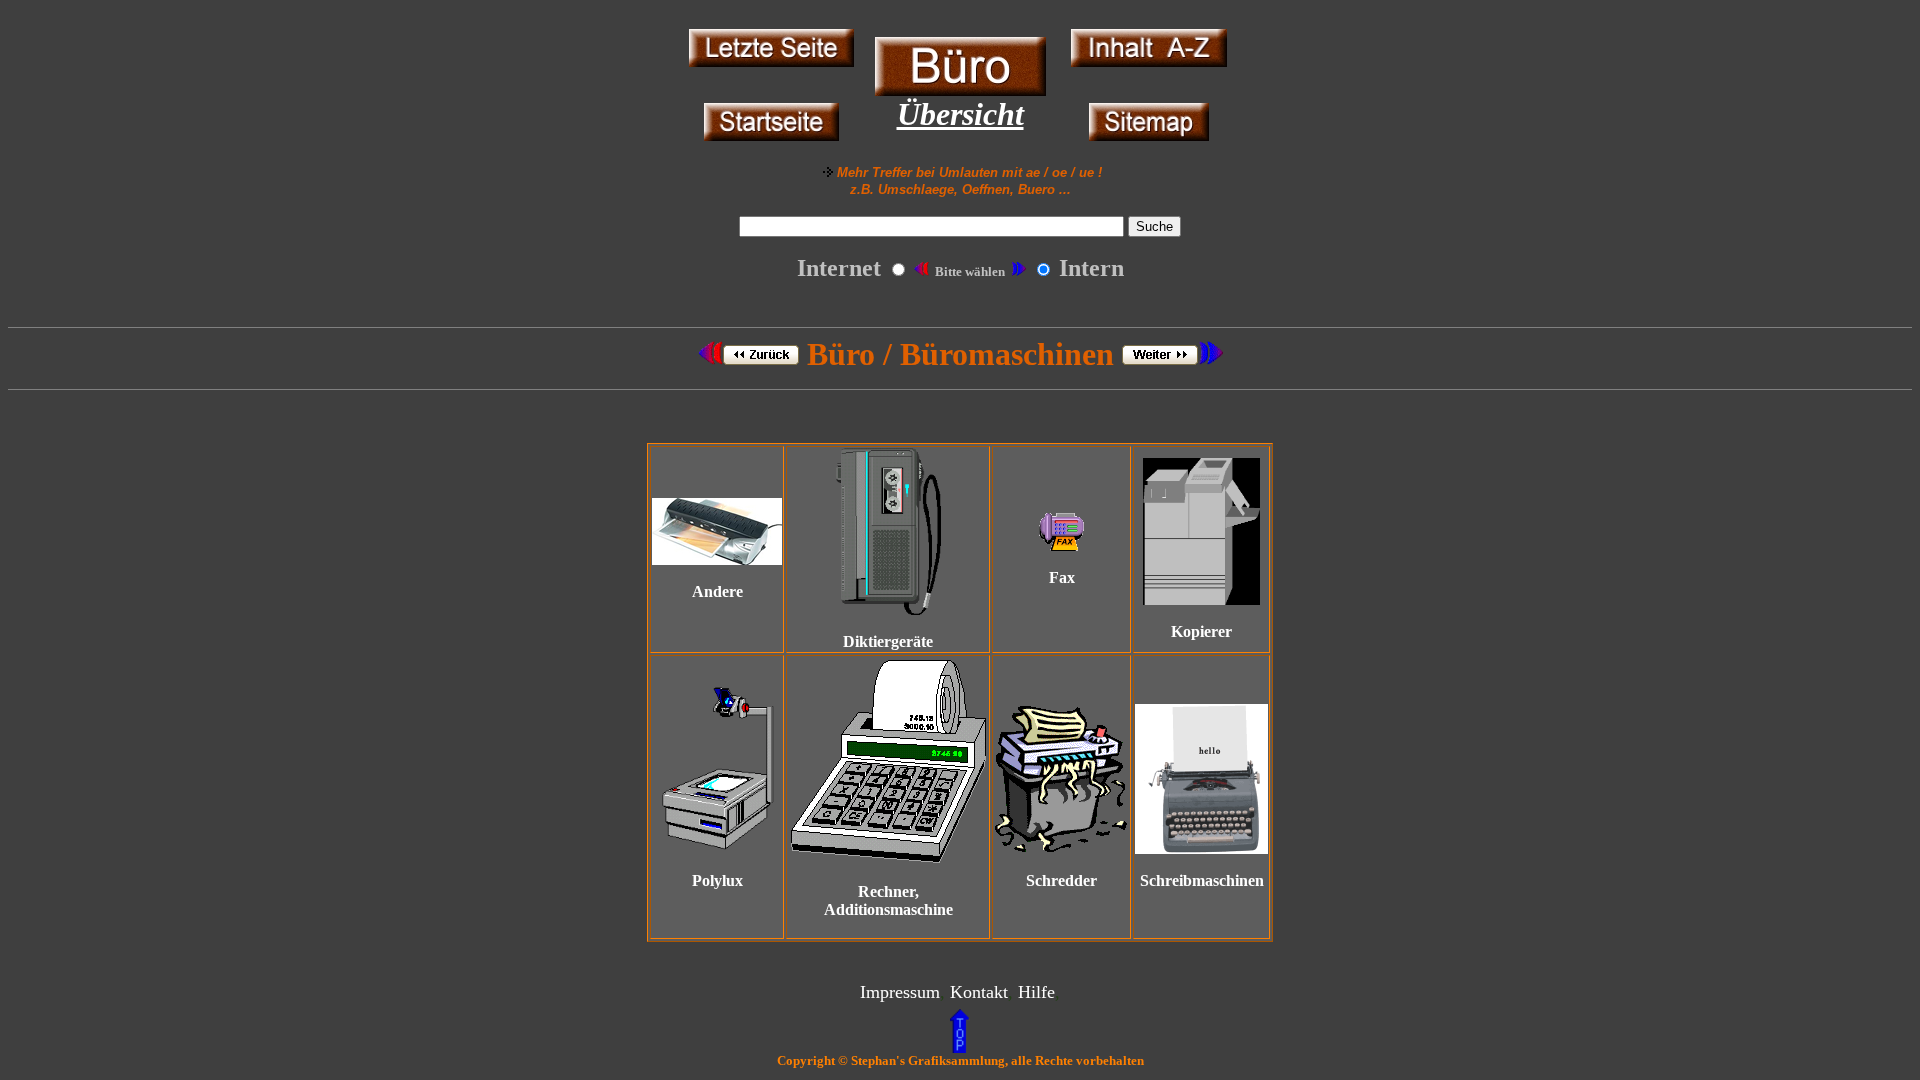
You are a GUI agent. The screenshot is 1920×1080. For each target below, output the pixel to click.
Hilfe (1036, 992)
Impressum (900, 992)
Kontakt (979, 992)
